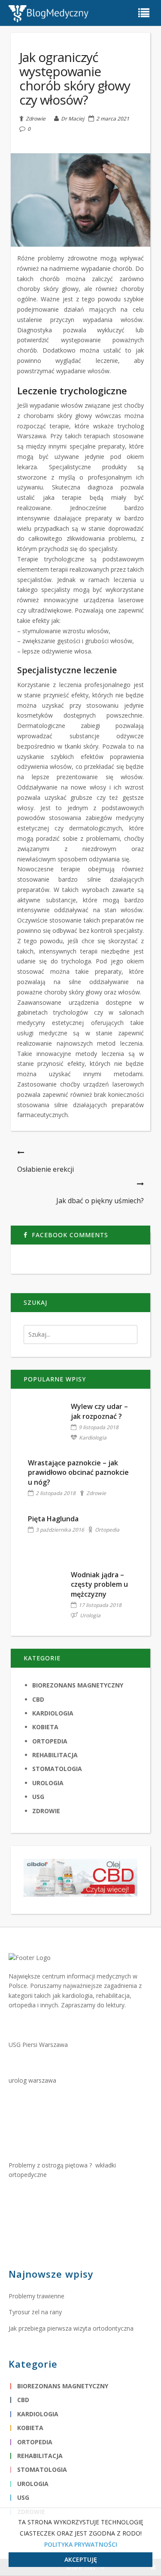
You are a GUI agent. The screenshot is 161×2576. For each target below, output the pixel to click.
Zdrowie (36, 118)
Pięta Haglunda (53, 1519)
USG (38, 1797)
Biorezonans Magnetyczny (78, 1685)
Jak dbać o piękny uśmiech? (100, 1201)
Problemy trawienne (36, 2296)
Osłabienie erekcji (46, 1169)
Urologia (90, 1615)
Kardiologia (93, 1438)
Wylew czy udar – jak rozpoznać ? (99, 1411)
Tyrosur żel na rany (35, 2312)
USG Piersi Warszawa (38, 2045)
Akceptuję (81, 2559)
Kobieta (45, 1727)
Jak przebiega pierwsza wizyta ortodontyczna (71, 2328)
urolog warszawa (32, 2080)
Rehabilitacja (55, 1755)
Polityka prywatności (81, 2544)
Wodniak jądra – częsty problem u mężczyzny (99, 1584)
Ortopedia (107, 1530)
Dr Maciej (73, 119)
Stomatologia (57, 1769)
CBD (38, 1699)
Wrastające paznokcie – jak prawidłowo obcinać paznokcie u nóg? (78, 1472)
